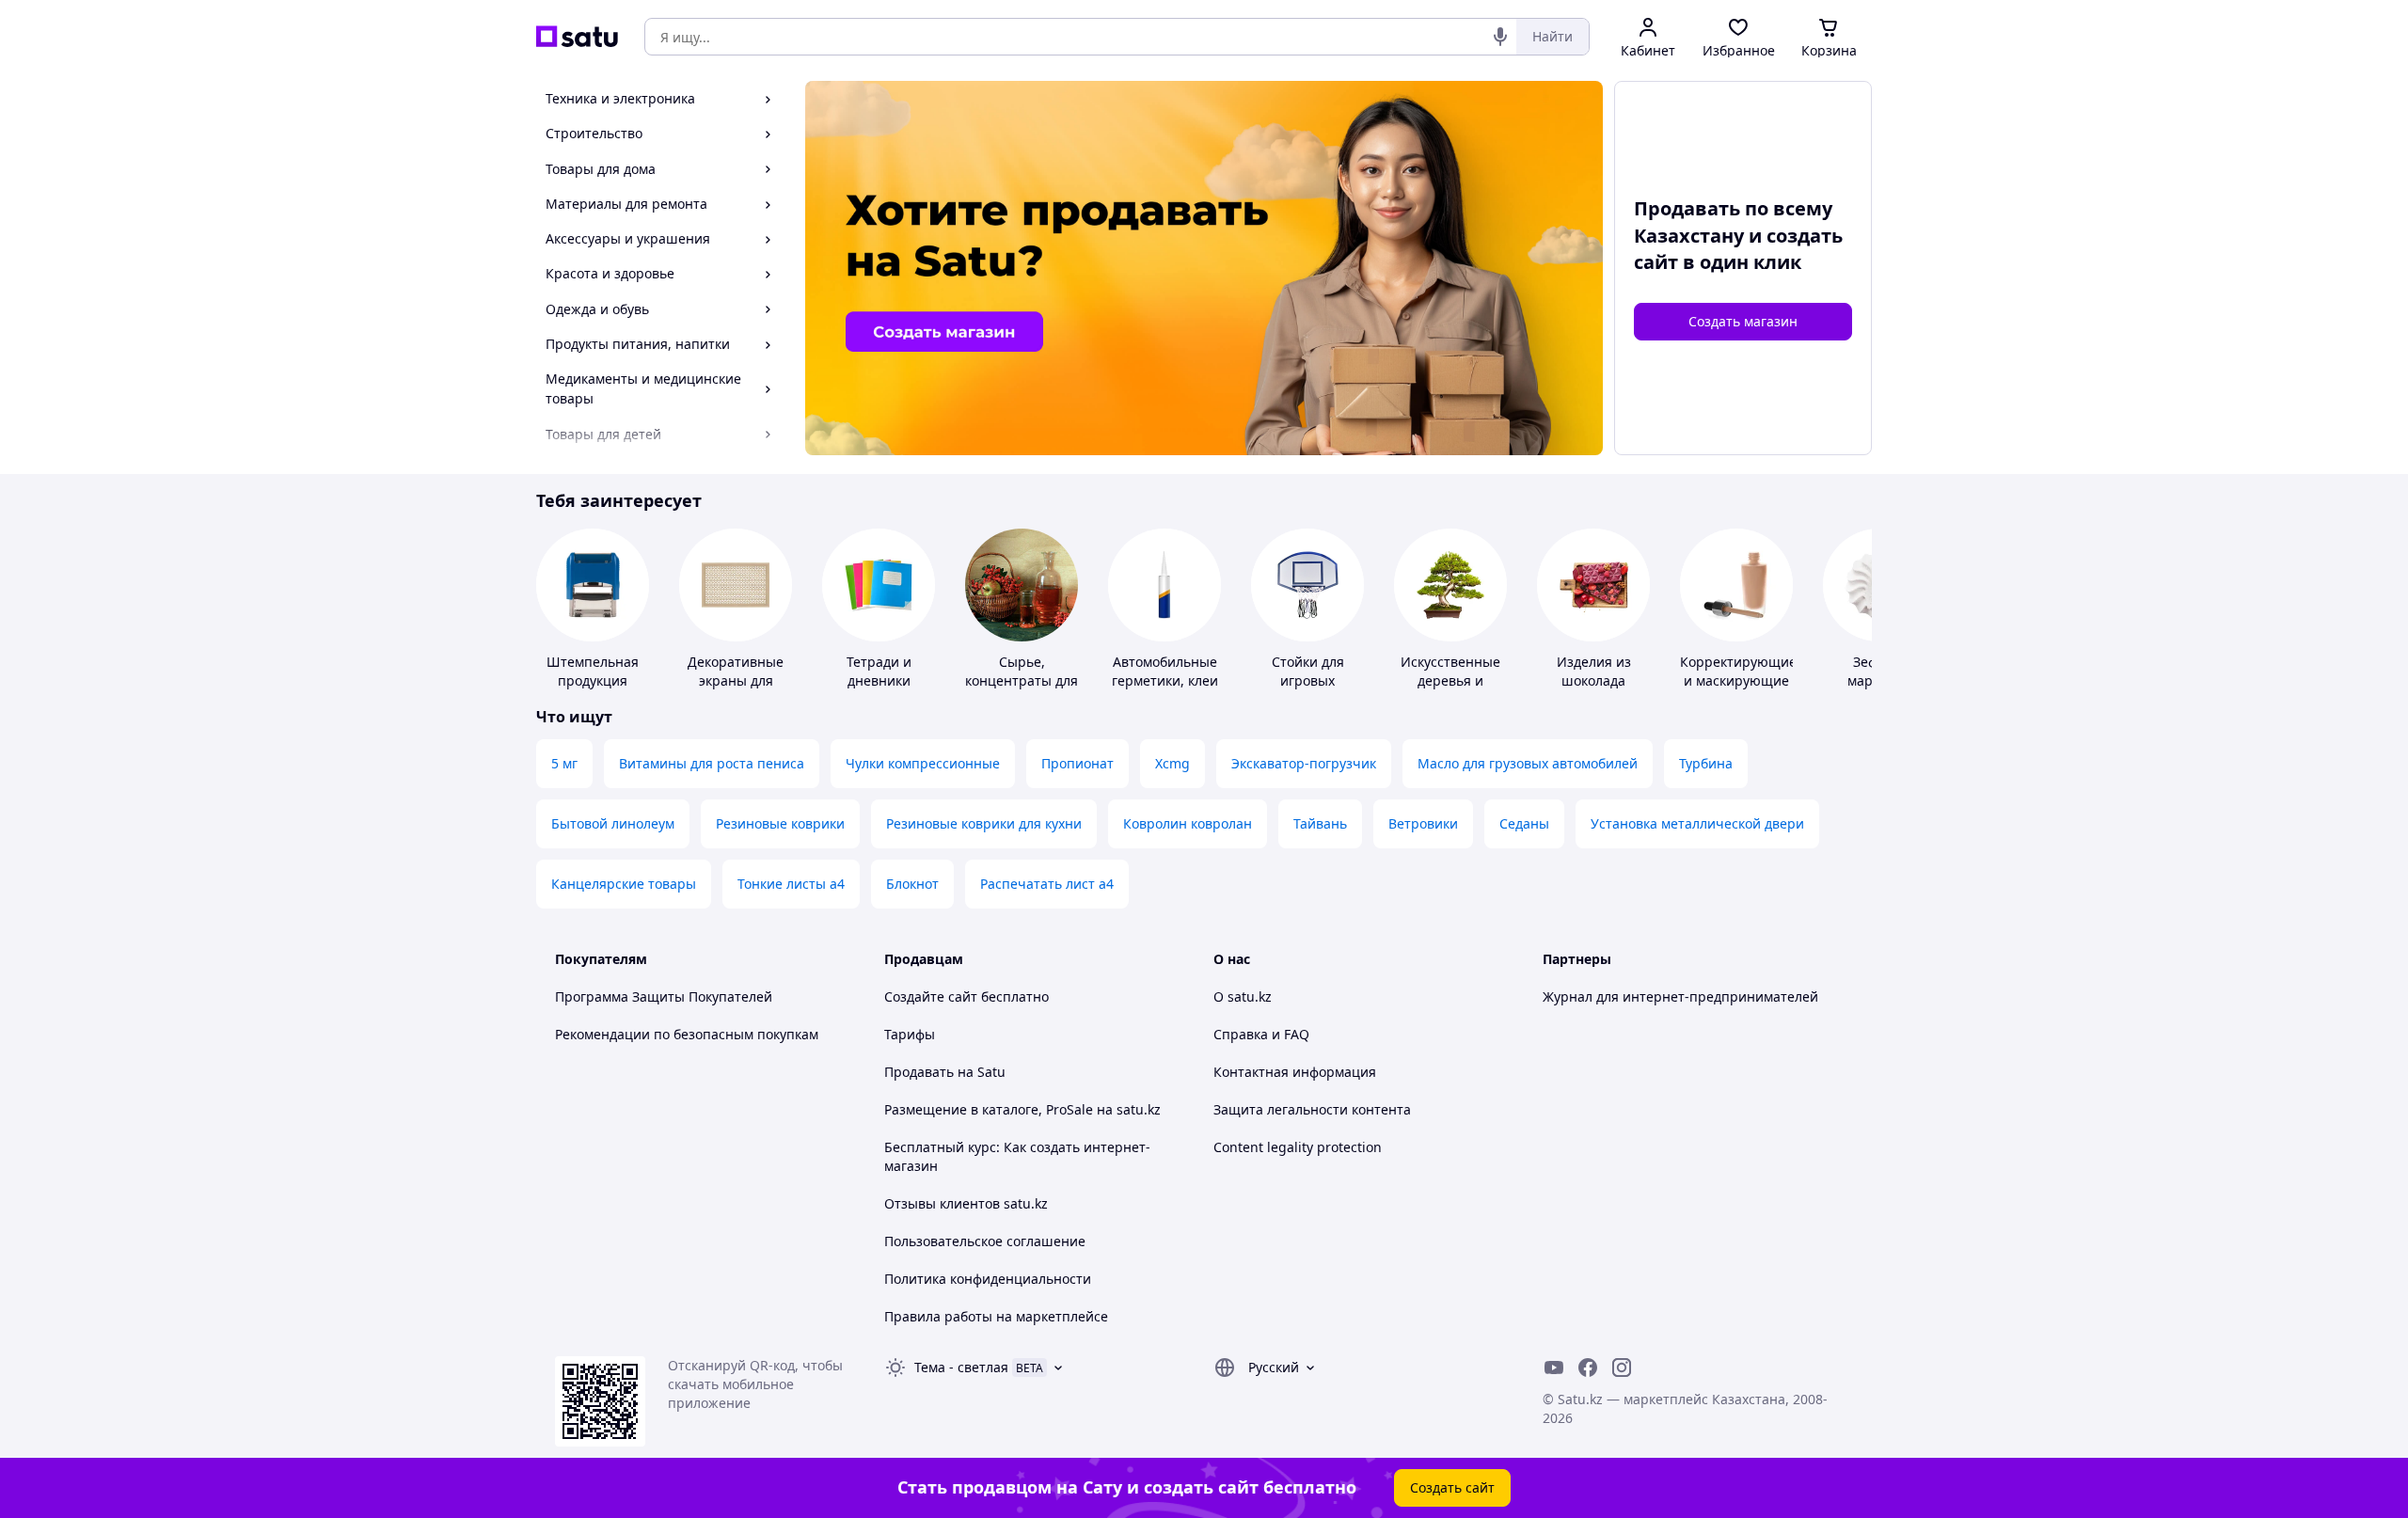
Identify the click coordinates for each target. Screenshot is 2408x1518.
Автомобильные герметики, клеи (1165, 671)
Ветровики (1423, 823)
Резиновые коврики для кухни (984, 823)
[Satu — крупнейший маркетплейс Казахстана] (577, 37)
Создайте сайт (931, 996)
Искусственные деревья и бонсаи (1450, 680)
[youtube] (1554, 1368)
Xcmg (1172, 763)
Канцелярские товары (624, 884)
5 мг (564, 763)
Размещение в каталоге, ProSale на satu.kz (1022, 1109)
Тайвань (1320, 823)
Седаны (1524, 823)
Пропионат (1077, 763)
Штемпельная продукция (593, 671)
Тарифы (910, 1034)
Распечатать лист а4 (1047, 884)
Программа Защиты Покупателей (664, 996)
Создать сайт (1452, 1487)
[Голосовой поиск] (1500, 37)
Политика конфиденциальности (988, 1279)
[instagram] (1622, 1368)
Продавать (919, 1072)
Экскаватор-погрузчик (1304, 763)
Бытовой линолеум (613, 823)
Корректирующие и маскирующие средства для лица (1738, 690)
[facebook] (1588, 1368)
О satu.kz (1243, 996)
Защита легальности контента (1312, 1109)
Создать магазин (1743, 321)
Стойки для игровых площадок (1308, 680)
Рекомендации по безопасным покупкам (687, 1034)
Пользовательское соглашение (985, 1241)
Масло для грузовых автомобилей (1528, 763)
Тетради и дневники (879, 671)
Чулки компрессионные (923, 763)
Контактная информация (1295, 1072)
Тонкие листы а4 (791, 884)
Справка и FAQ (1261, 1034)
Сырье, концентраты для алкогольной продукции (1022, 690)
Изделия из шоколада (1594, 671)
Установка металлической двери (1697, 823)
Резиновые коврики (780, 823)
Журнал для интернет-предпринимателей (1680, 996)
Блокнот (912, 884)
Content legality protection (1298, 1147)
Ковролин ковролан (1188, 823)
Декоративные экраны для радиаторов (736, 680)
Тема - (961, 1367)
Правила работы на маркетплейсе (996, 1316)
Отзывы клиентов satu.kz (966, 1203)
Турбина (1706, 763)
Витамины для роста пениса (712, 763)
